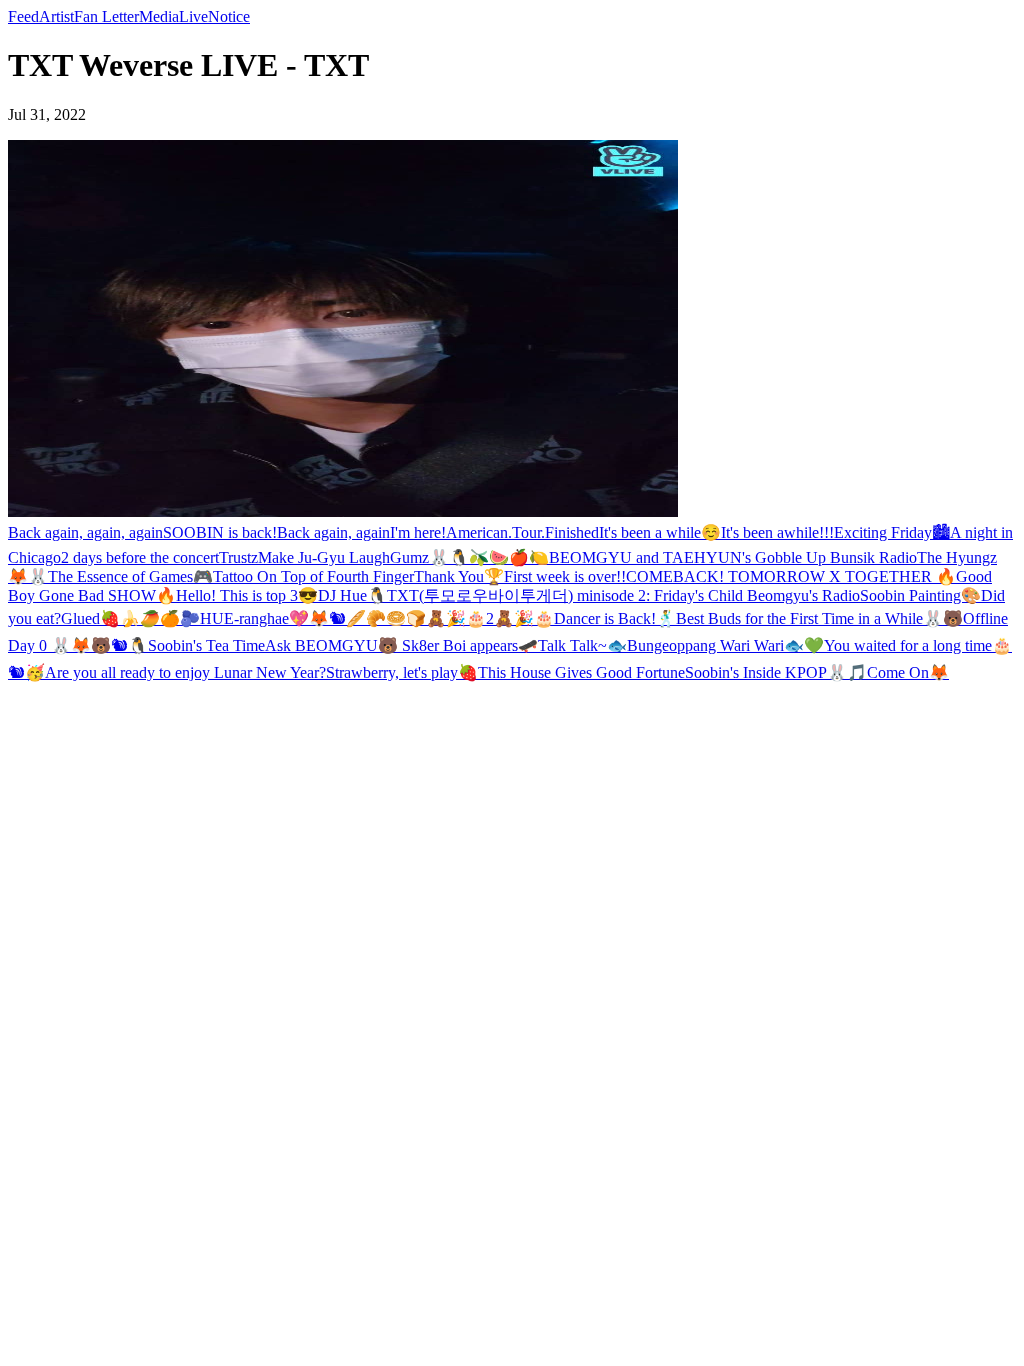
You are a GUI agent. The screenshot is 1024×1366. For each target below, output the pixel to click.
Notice (229, 16)
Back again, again (333, 532)
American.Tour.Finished (522, 532)
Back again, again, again (85, 532)
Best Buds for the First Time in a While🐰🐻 (819, 618)
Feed (23, 16)
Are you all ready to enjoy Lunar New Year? (185, 672)
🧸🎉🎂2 (460, 618)
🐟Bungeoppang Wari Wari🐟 (705, 645)
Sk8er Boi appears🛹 (468, 645)
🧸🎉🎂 (524, 618)
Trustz (238, 557)
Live (193, 16)
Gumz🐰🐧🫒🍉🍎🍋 (469, 557)
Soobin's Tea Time (206, 645)
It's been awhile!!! (777, 532)
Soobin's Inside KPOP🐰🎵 (776, 672)
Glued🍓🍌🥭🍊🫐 (130, 618)
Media (159, 16)
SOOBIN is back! (220, 532)
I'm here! (418, 532)
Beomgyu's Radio (803, 595)
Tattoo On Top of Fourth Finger (313, 576)
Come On (898, 672)
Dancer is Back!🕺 (615, 618)
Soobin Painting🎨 (920, 595)
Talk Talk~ (572, 645)
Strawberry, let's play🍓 (402, 672)
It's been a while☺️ (660, 532)
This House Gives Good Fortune (581, 672)
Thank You (449, 576)
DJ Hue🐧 (352, 595)
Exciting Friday (883, 532)
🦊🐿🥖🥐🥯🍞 (367, 618)
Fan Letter (106, 16)
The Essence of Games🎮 (130, 576)
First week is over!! (565, 576)
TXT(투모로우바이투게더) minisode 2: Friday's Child (567, 595)
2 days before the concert (140, 557)
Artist (56, 16)
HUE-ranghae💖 (254, 618)
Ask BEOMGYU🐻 (331, 645)
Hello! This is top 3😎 (247, 595)
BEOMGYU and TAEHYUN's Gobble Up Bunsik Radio (733, 557)
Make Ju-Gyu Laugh (324, 557)
